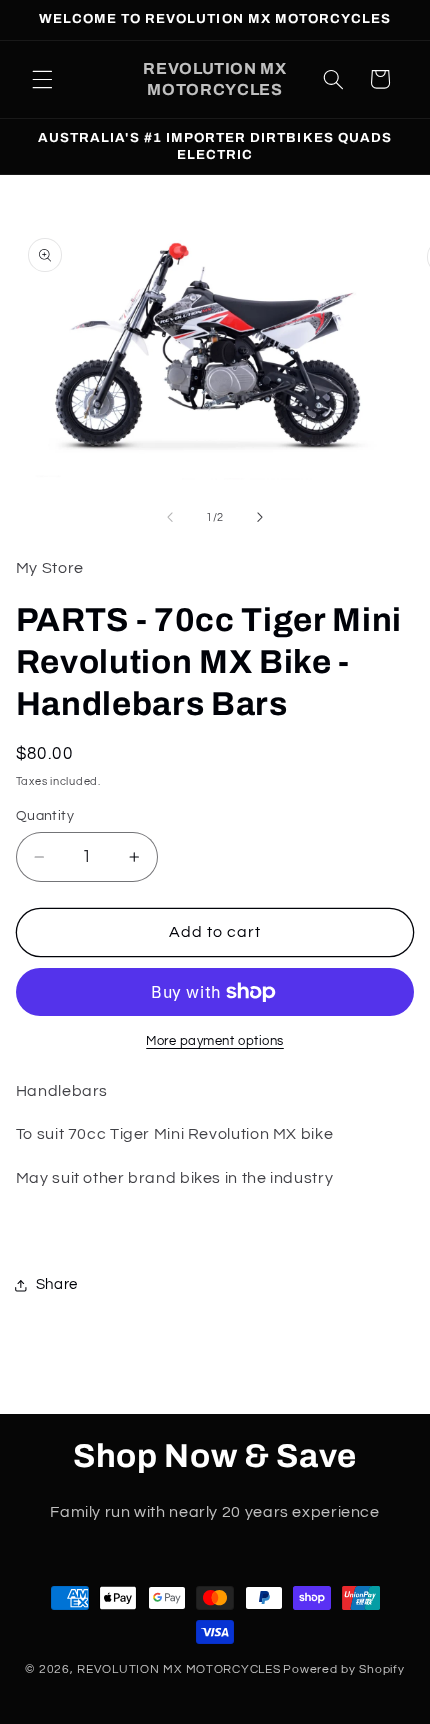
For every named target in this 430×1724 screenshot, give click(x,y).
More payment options (215, 1041)
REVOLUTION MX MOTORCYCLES (178, 1669)
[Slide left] (170, 517)
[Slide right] (260, 517)
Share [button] (57, 1284)
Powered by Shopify (343, 1669)
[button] (42, 79)
